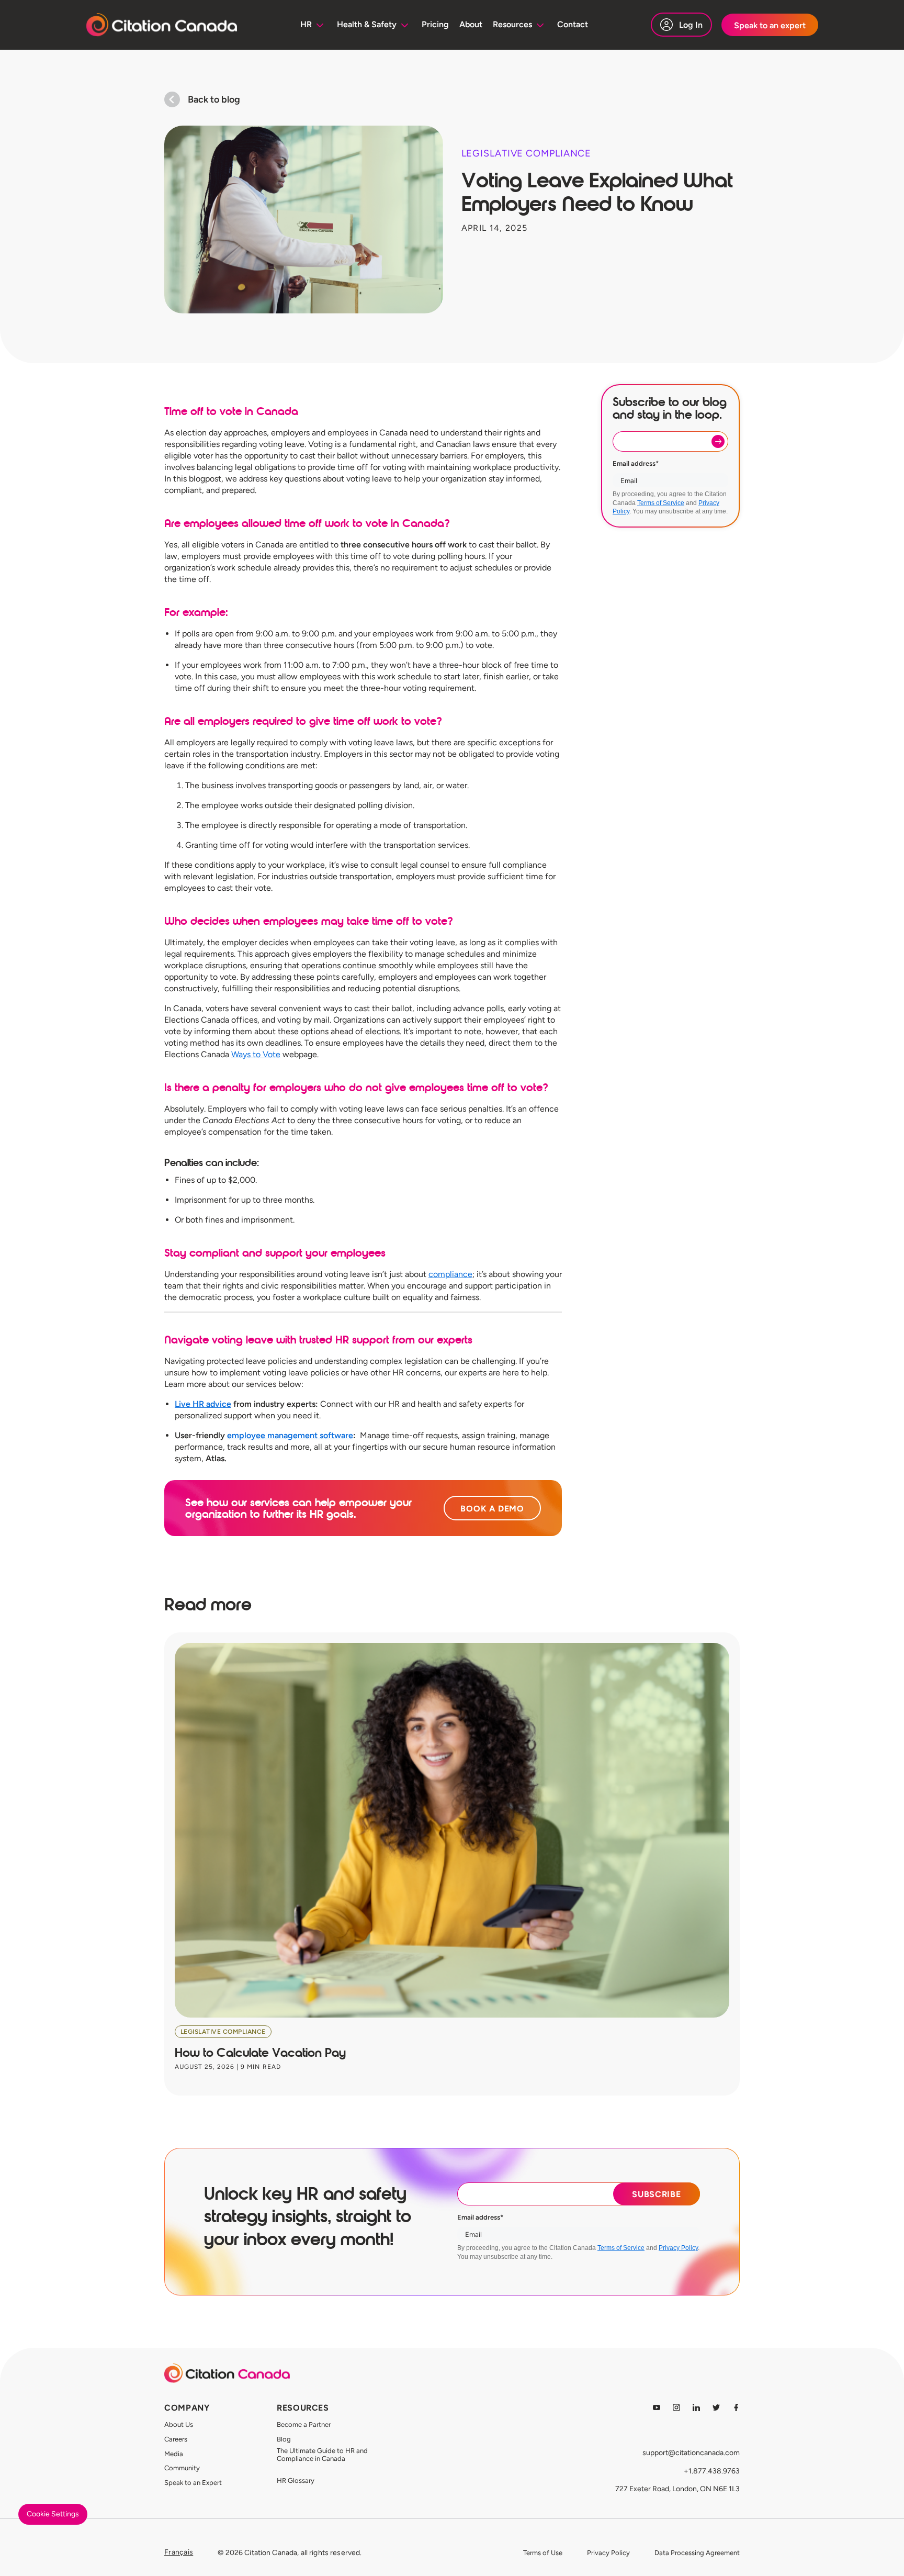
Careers (176, 2439)
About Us (179, 2424)
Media (174, 2454)
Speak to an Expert (193, 2483)
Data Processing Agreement (697, 2553)
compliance (450, 1274)
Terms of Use (543, 2553)
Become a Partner (304, 2424)
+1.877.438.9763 (712, 2471)
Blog (284, 2439)
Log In (691, 25)
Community (182, 2468)
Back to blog (214, 99)
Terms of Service (661, 503)
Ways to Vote (256, 1054)
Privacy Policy (678, 2248)
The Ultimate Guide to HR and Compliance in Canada (322, 2455)
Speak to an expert (770, 25)
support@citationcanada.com (691, 2453)
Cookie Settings (53, 2514)
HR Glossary (296, 2480)
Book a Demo (492, 1509)
